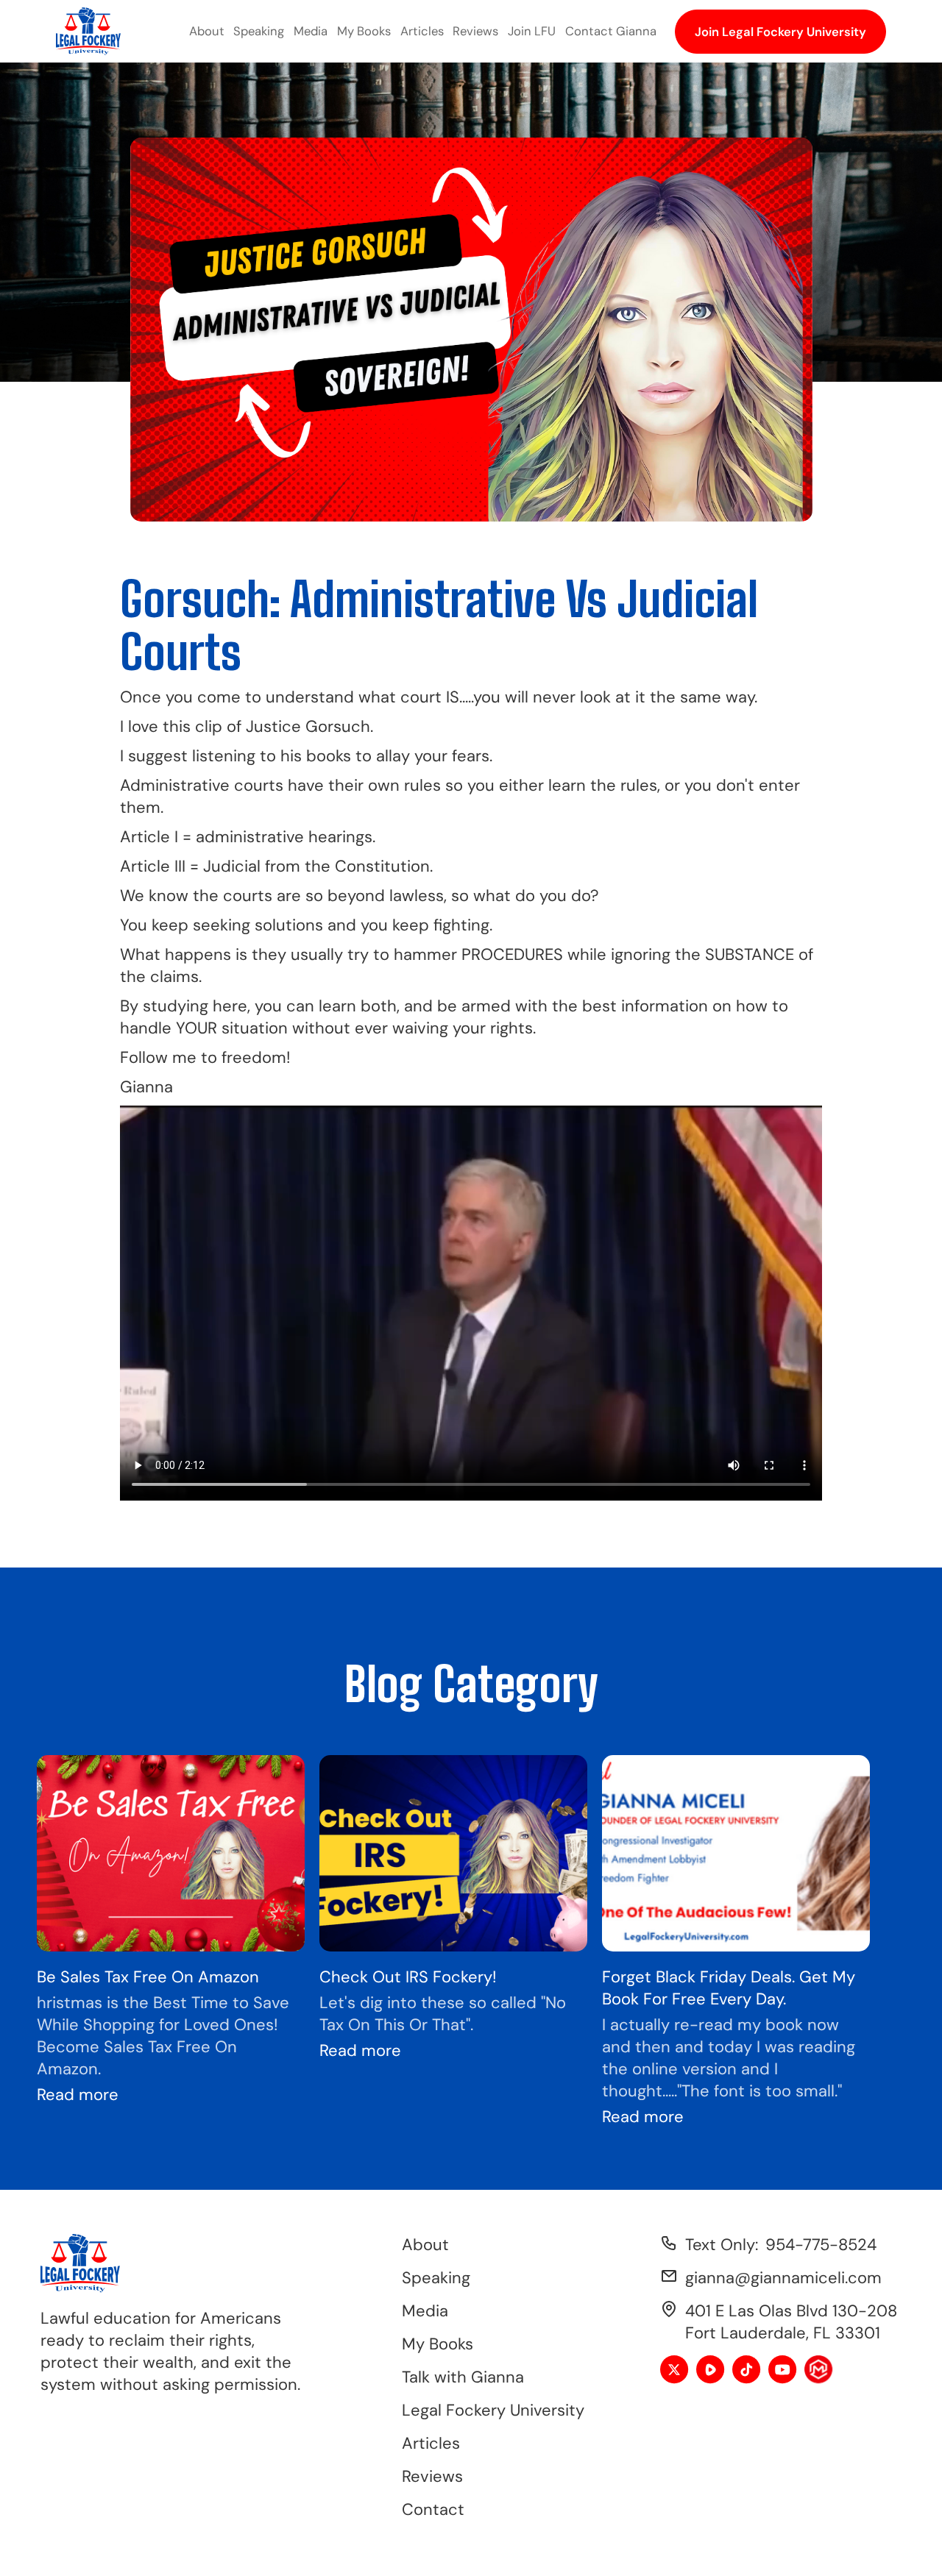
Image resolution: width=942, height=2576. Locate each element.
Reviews (475, 31)
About (207, 31)
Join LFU (532, 31)
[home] (88, 31)
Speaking (259, 31)
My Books (364, 31)
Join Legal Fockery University (780, 32)
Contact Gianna (611, 31)
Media (311, 31)
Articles (422, 31)
